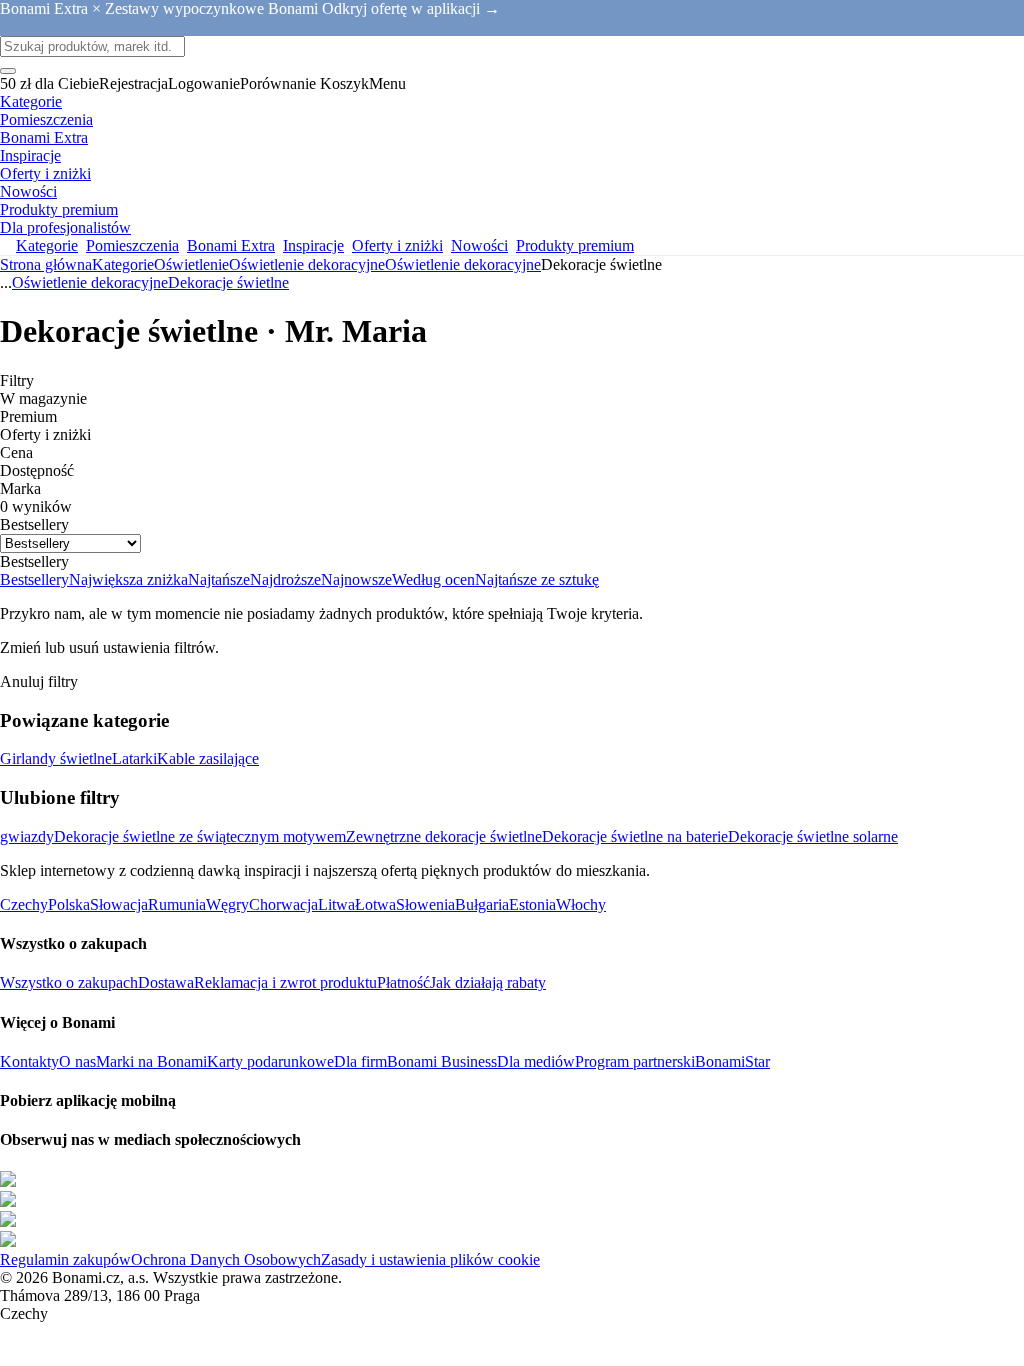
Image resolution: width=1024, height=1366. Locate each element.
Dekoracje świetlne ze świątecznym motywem (200, 836)
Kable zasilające (208, 758)
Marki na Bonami (151, 1061)
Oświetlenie (191, 264)
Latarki (134, 758)
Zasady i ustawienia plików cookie (430, 1259)
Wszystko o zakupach (69, 982)
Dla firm (360, 1061)
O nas (77, 1061)
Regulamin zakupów (65, 1259)
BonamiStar (732, 1061)
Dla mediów (536, 1061)
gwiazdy (27, 836)
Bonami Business (442, 1061)
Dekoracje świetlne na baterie (635, 836)
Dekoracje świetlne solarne (813, 836)
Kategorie (123, 264)
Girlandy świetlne (56, 758)
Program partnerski (635, 1061)
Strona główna (46, 264)
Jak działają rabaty (488, 982)
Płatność (403, 982)
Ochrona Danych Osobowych (226, 1259)
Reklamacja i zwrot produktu (285, 982)
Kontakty (29, 1061)
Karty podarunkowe (270, 1061)
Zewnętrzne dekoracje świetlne (444, 836)
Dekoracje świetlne (228, 282)
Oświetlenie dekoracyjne (463, 264)
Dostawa (166, 982)
